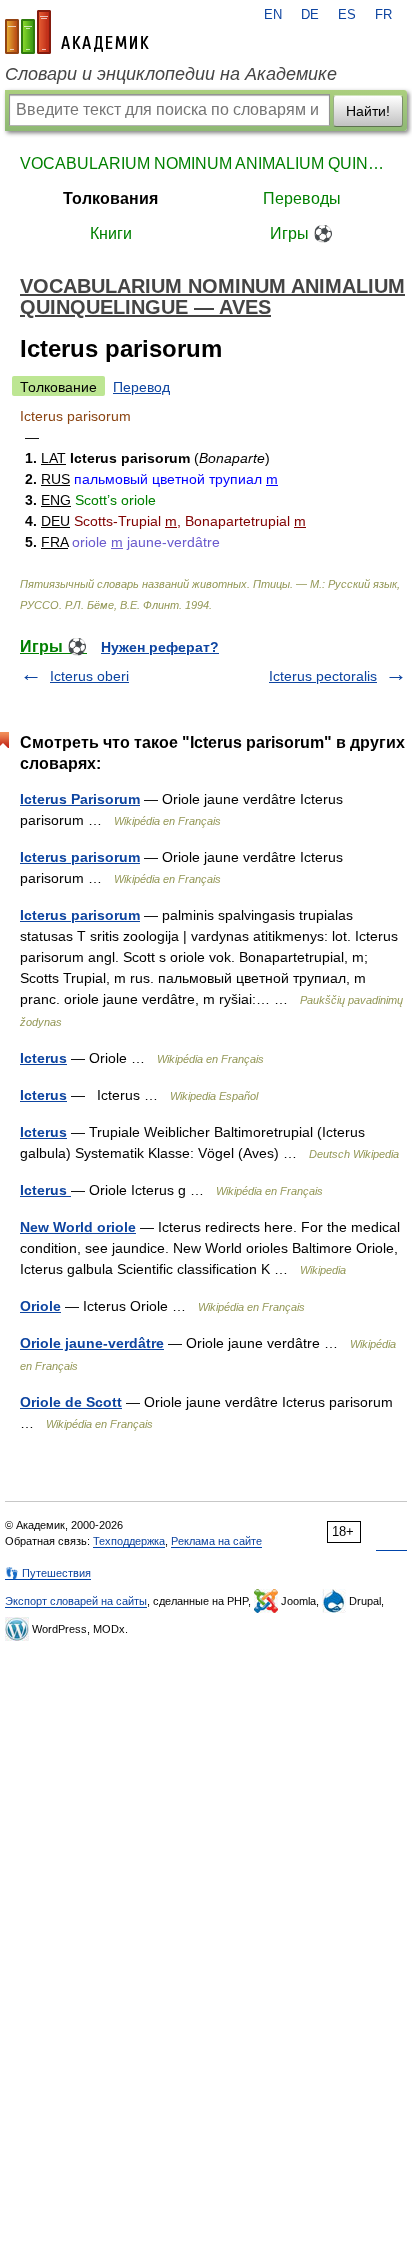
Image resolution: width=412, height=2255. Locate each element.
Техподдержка (129, 1541)
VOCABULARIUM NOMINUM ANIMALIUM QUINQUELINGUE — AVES (206, 163)
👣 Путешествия (48, 1573)
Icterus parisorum (80, 857)
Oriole (40, 1306)
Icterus (43, 1058)
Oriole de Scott (71, 1402)
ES (347, 15)
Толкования (110, 198)
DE (310, 15)
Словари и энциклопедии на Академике (171, 74)
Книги (111, 233)
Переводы (302, 198)
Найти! (368, 111)
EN (273, 15)
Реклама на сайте (216, 1541)
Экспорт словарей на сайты (76, 1601)
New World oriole (78, 1227)
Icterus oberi (89, 676)
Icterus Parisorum (80, 799)
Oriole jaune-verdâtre (92, 1343)
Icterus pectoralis (323, 676)
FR (383, 15)
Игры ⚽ (301, 233)
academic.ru (77, 32)
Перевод (141, 387)
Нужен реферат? (160, 647)
